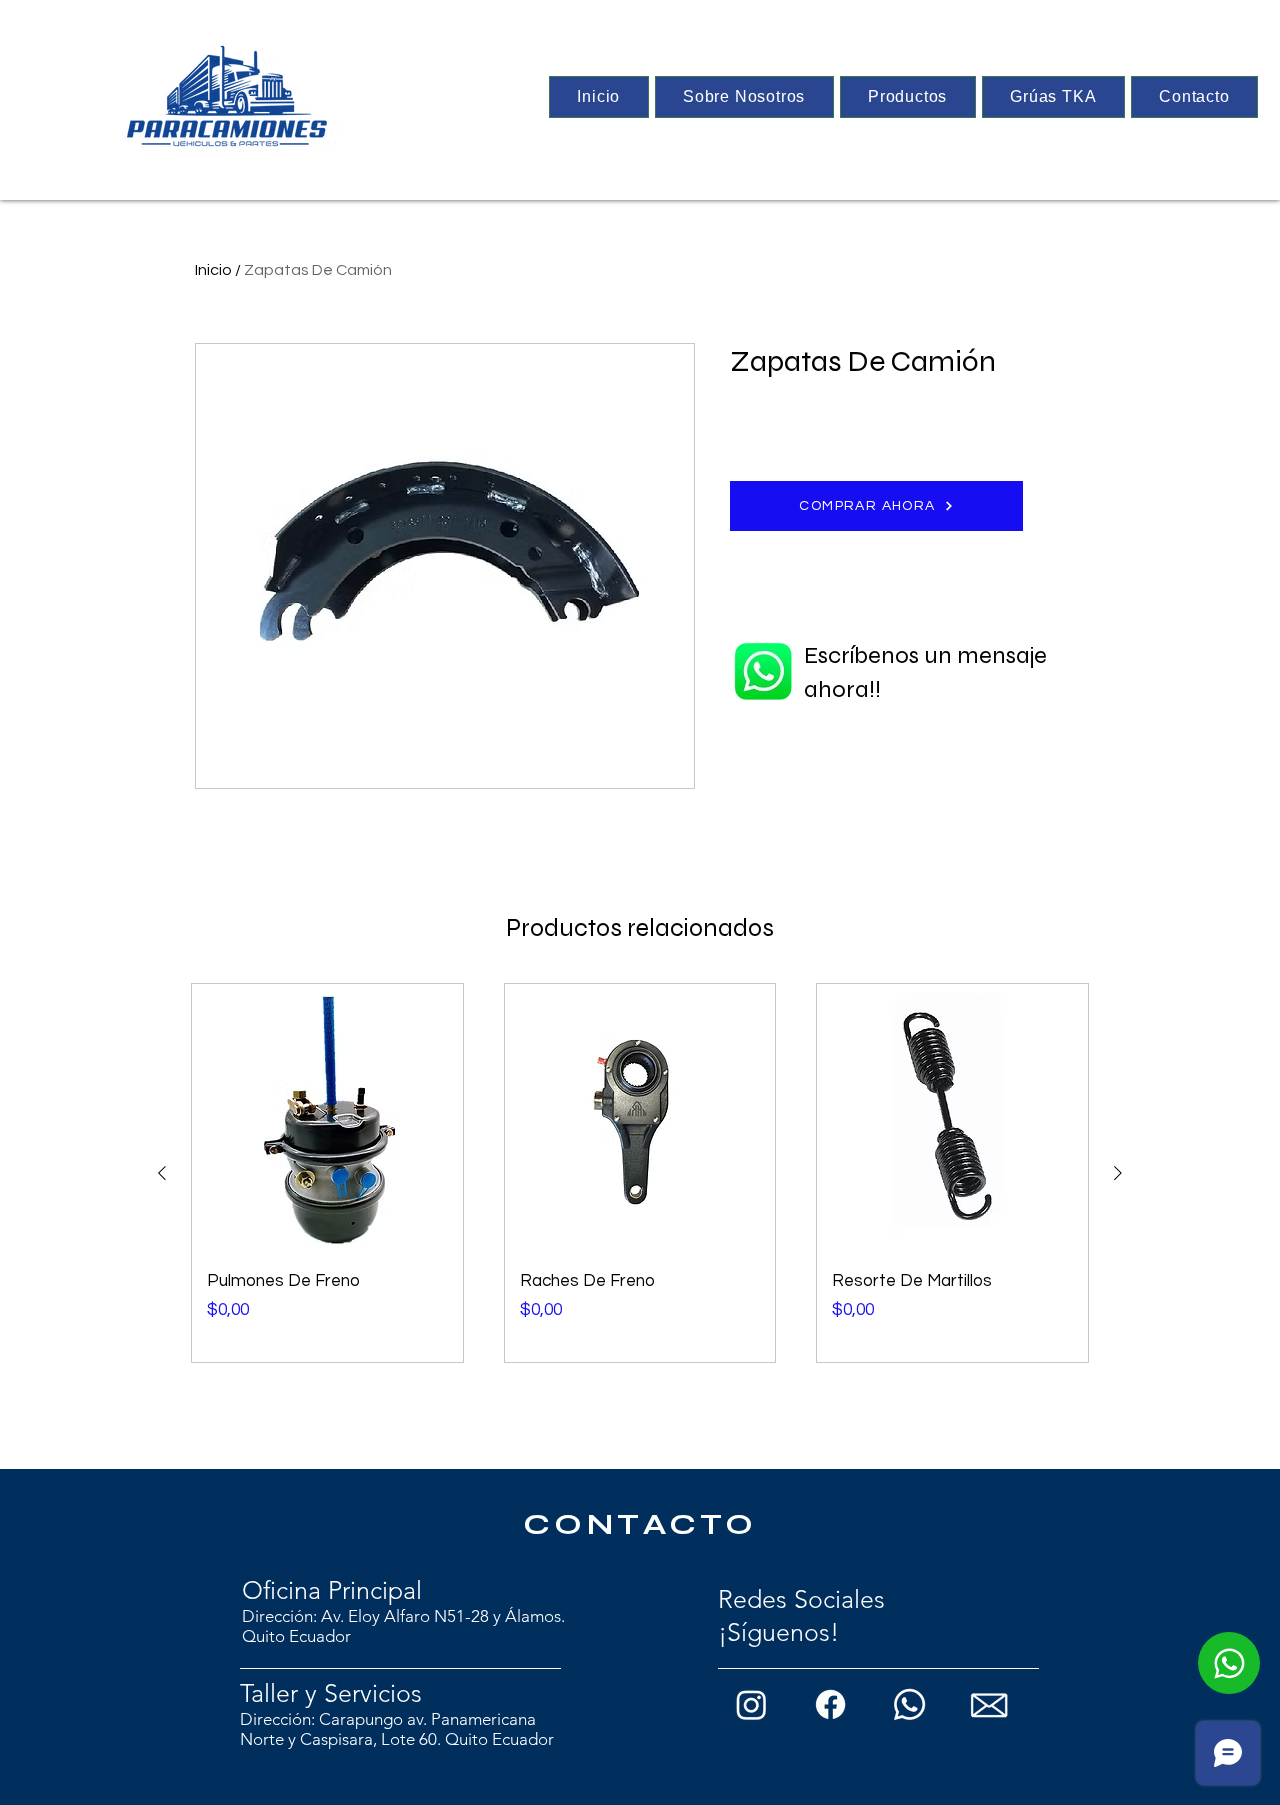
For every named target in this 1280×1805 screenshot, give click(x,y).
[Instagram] (751, 1704)
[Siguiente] (1118, 1173)
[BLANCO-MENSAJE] (988, 1704)
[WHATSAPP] (1229, 1663)
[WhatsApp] (909, 1704)
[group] (640, 1173)
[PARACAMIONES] (224, 96)
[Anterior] (162, 1173)
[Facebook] (830, 1704)
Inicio (213, 270)
